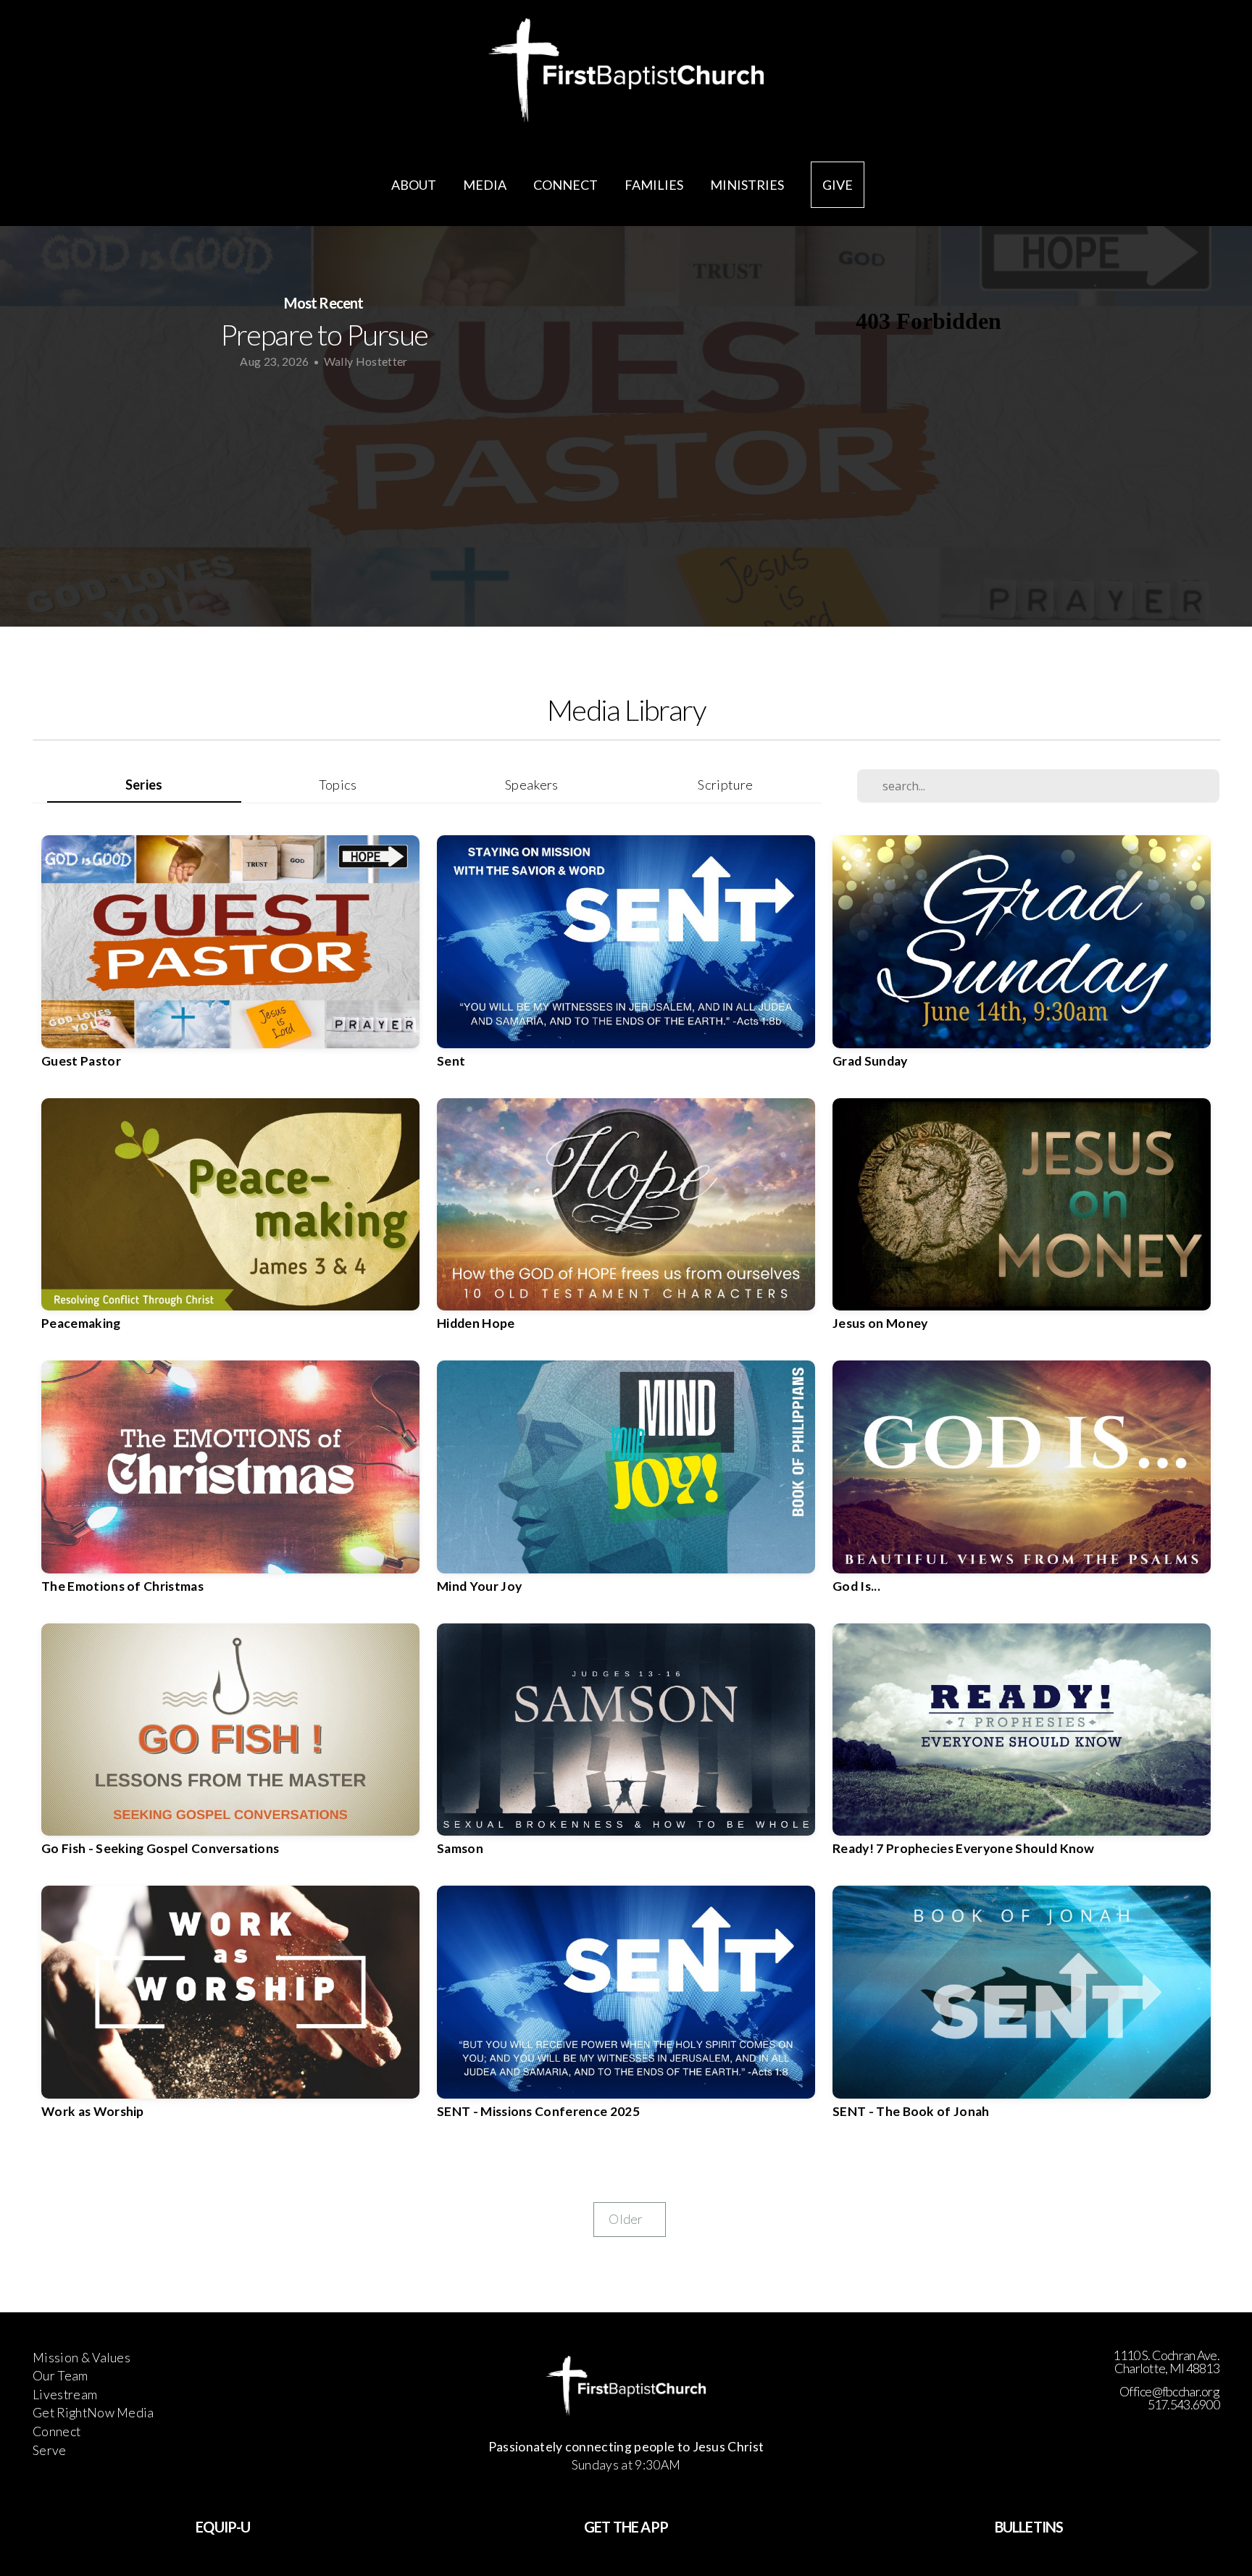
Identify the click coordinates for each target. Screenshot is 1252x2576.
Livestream (65, 2395)
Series (144, 785)
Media (486, 185)
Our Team (60, 2376)
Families (655, 185)
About (415, 185)
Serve (50, 2450)
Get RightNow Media (93, 2413)
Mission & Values (82, 2358)
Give (838, 185)
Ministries (748, 185)
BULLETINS (1029, 2527)
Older (630, 2219)
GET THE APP (626, 2527)
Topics (338, 785)
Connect (567, 185)
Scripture (725, 785)
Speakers (532, 785)
